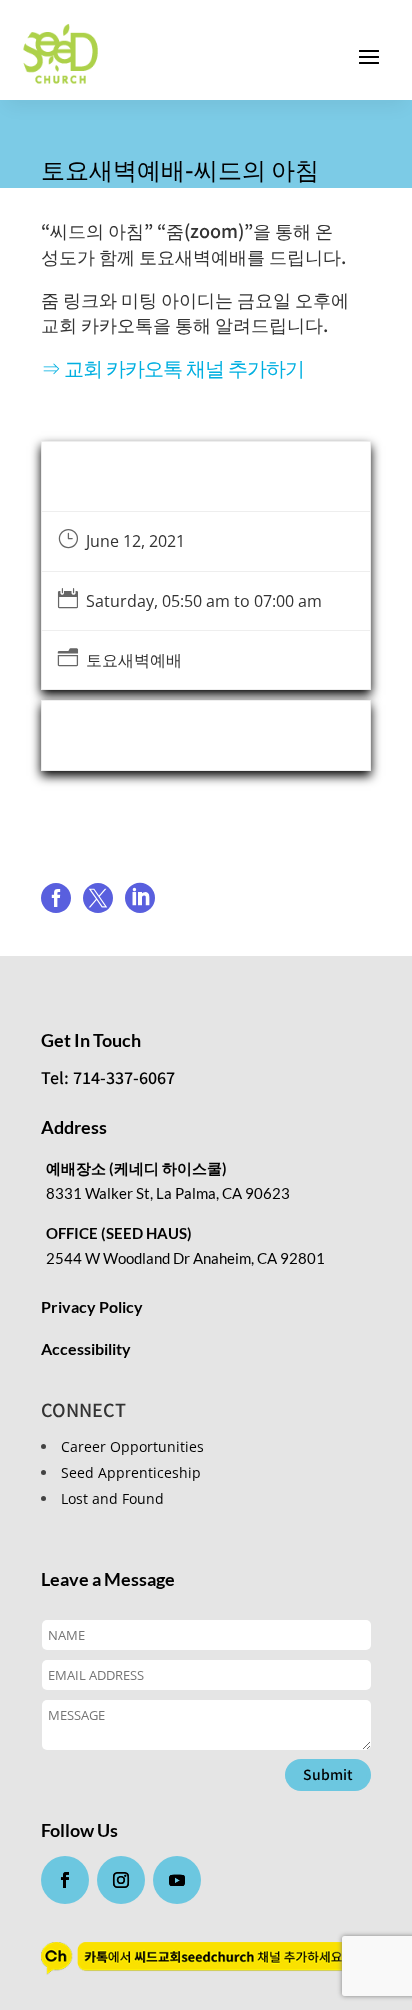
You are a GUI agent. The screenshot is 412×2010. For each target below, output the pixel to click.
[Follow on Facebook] (65, 1880)
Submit (328, 1774)
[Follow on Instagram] (121, 1880)
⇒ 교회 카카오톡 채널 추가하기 (172, 367)
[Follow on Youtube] (177, 1880)
